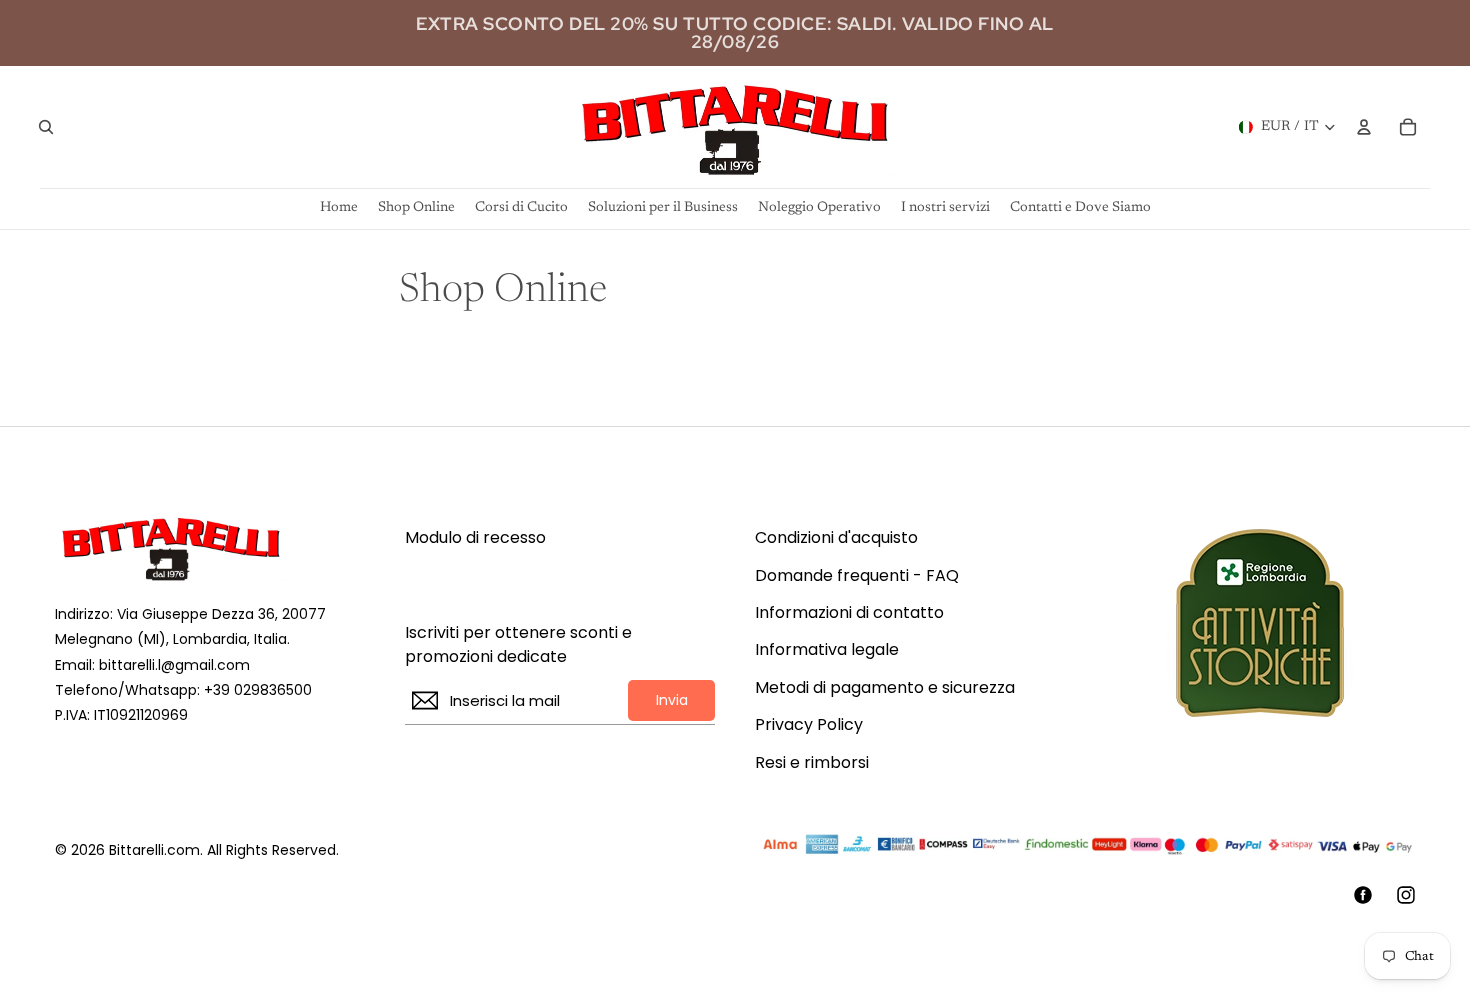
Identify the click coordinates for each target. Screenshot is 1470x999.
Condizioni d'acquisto (836, 538)
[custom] (1363, 895)
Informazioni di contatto (849, 613)
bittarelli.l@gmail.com (174, 665)
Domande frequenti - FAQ (857, 576)
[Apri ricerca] (46, 127)
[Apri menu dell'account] (1364, 127)
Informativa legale (827, 650)
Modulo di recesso (475, 538)
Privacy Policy (809, 725)
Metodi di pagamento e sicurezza (885, 688)
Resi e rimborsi (812, 763)
